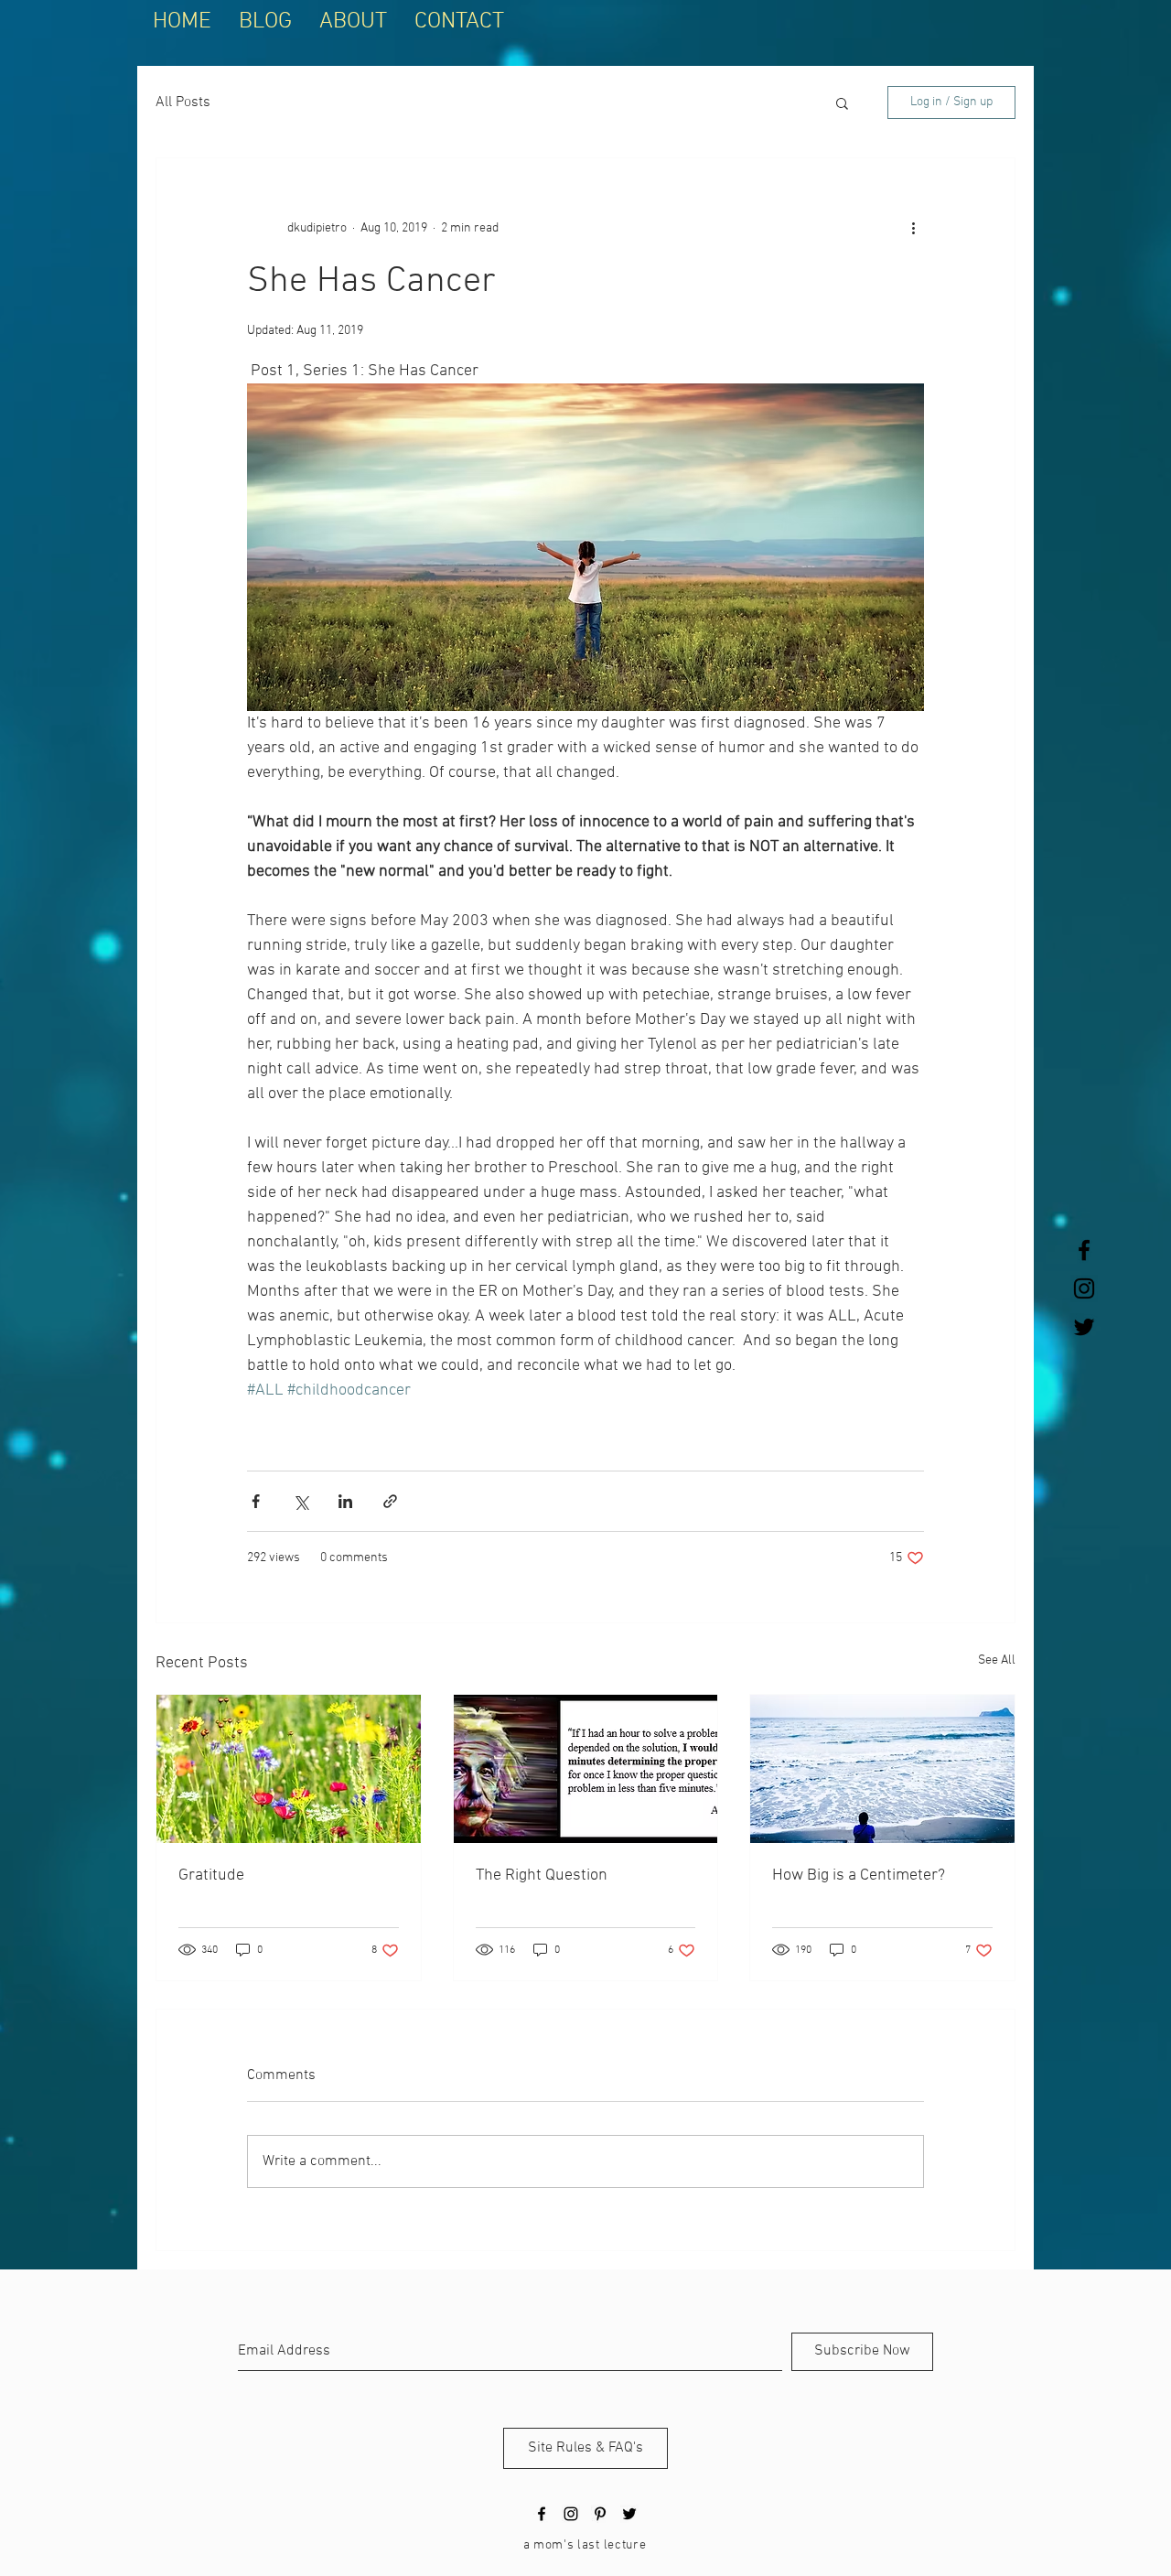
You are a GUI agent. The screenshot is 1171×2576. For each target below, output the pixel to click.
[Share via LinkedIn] (345, 1501)
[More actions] (913, 228)
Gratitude (211, 1875)
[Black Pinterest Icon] (600, 2514)
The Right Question (542, 1875)
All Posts (183, 102)
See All (997, 1660)
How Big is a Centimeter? (859, 1875)
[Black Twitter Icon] (1084, 1327)
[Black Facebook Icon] (1084, 1250)
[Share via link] (390, 1501)
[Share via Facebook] (256, 1501)
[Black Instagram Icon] (1084, 1288)
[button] (842, 102)
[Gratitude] (289, 1769)
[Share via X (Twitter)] (301, 1501)
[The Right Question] (586, 1769)
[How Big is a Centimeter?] (882, 1769)
